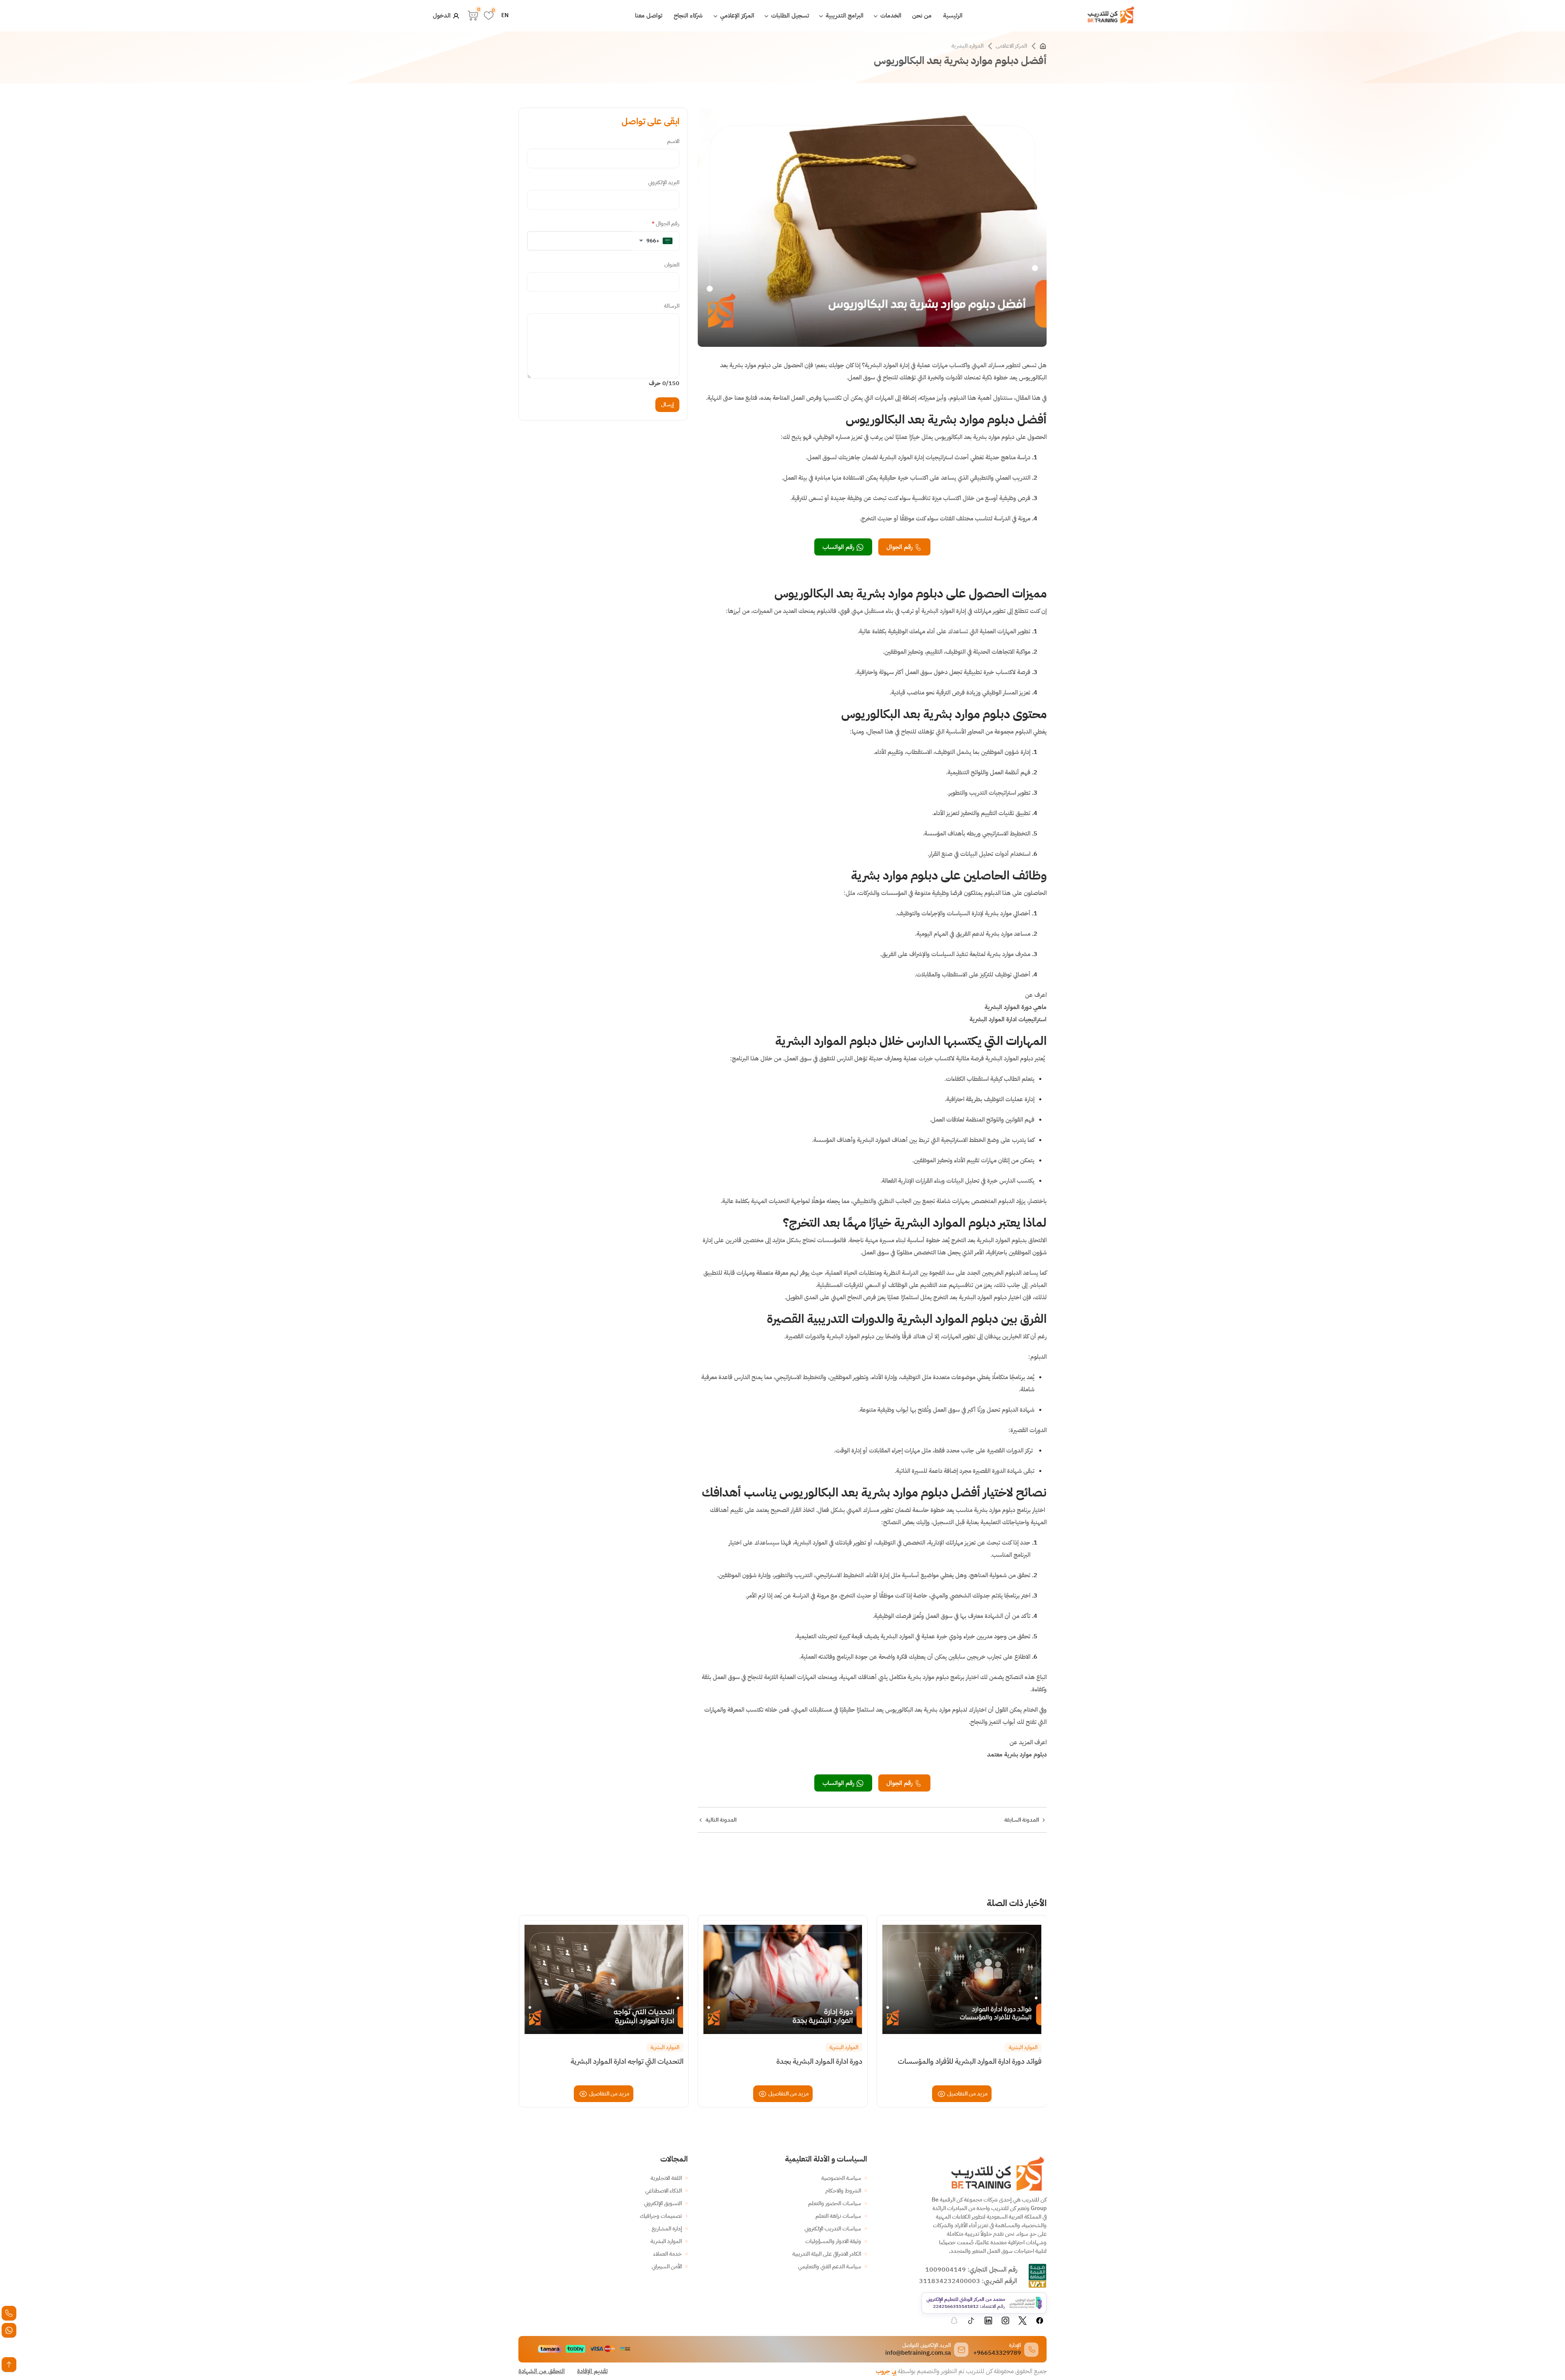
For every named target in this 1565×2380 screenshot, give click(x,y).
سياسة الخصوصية (841, 2178)
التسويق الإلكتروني (663, 2203)
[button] (656, 241)
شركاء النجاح (688, 15)
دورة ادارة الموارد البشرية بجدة (819, 2061)
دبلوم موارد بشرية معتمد (1017, 1754)
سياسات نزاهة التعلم (838, 2216)
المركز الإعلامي (736, 15)
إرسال (667, 404)
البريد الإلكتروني (664, 182)
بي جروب (886, 2371)
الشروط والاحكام (843, 2191)
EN (505, 15)
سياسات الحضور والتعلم (835, 2203)
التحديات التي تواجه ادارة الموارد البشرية (627, 2061)
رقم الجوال (900, 547)
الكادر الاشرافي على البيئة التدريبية (827, 2254)
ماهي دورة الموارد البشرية (1016, 1007)
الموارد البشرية (967, 46)
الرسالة (672, 306)
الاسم (673, 141)
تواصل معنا (649, 15)
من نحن (922, 15)
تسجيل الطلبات (789, 15)
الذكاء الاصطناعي (663, 2191)
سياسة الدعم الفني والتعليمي (830, 2267)
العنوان (672, 265)
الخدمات (890, 15)
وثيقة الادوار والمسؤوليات (833, 2241)
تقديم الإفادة (592, 2371)
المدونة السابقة (1022, 1820)
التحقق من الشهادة (542, 2371)
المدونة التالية (721, 1820)
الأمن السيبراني (667, 2267)
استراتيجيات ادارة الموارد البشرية (1008, 1019)
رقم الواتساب (839, 547)
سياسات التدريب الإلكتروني (833, 2229)
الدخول (443, 15)
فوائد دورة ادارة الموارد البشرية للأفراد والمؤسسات (970, 2061)
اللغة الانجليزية (666, 2178)
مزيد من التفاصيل (967, 2094)
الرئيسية (953, 15)
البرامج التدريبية (844, 15)
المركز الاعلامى (1011, 46)
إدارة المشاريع (667, 2229)
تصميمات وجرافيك (661, 2216)
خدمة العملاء (668, 2254)
